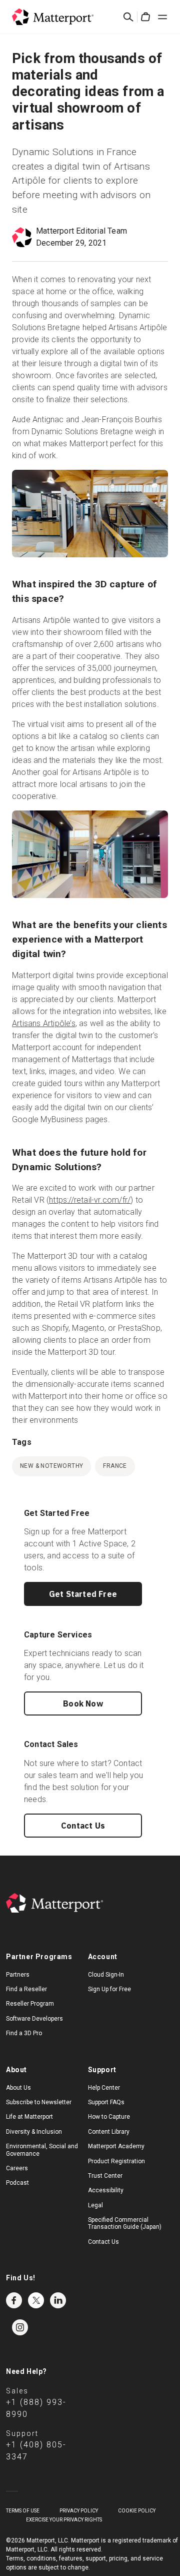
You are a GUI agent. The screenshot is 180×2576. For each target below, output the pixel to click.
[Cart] (145, 17)
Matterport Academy (116, 2146)
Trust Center (105, 2176)
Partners (18, 1975)
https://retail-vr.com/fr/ (90, 1200)
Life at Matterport (29, 2117)
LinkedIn (58, 2300)
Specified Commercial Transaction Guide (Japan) (125, 2223)
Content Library (109, 2132)
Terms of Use (23, 2511)
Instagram (20, 2327)
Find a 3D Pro (24, 2033)
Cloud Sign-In (106, 1975)
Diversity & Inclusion (34, 2132)
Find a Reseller (26, 1989)
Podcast (17, 2183)
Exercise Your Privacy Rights (64, 2520)
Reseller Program (30, 2004)
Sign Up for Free (109, 1989)
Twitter (36, 2300)
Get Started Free (83, 1594)
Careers (17, 2168)
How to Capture (109, 2117)
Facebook (14, 2300)
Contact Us (83, 1826)
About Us (18, 2088)
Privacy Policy (79, 2511)
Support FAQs (106, 2102)
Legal (95, 2205)
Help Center (104, 2088)
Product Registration (116, 2161)
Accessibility (106, 2190)
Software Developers (34, 2019)
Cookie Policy (137, 2511)
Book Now (83, 1703)
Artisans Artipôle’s (44, 1023)
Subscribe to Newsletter (39, 2102)
